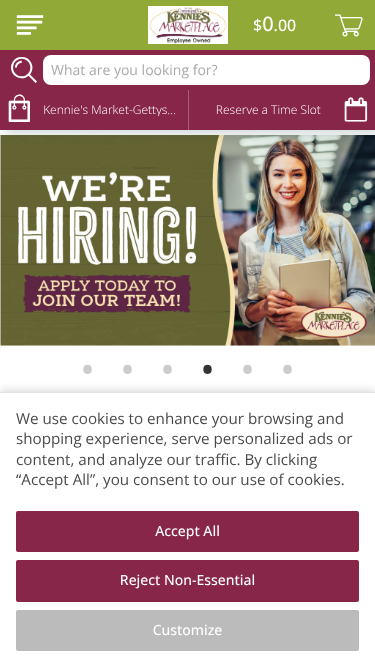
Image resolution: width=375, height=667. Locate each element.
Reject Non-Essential (187, 580)
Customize (188, 630)
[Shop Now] (30, 25)
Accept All (187, 531)
